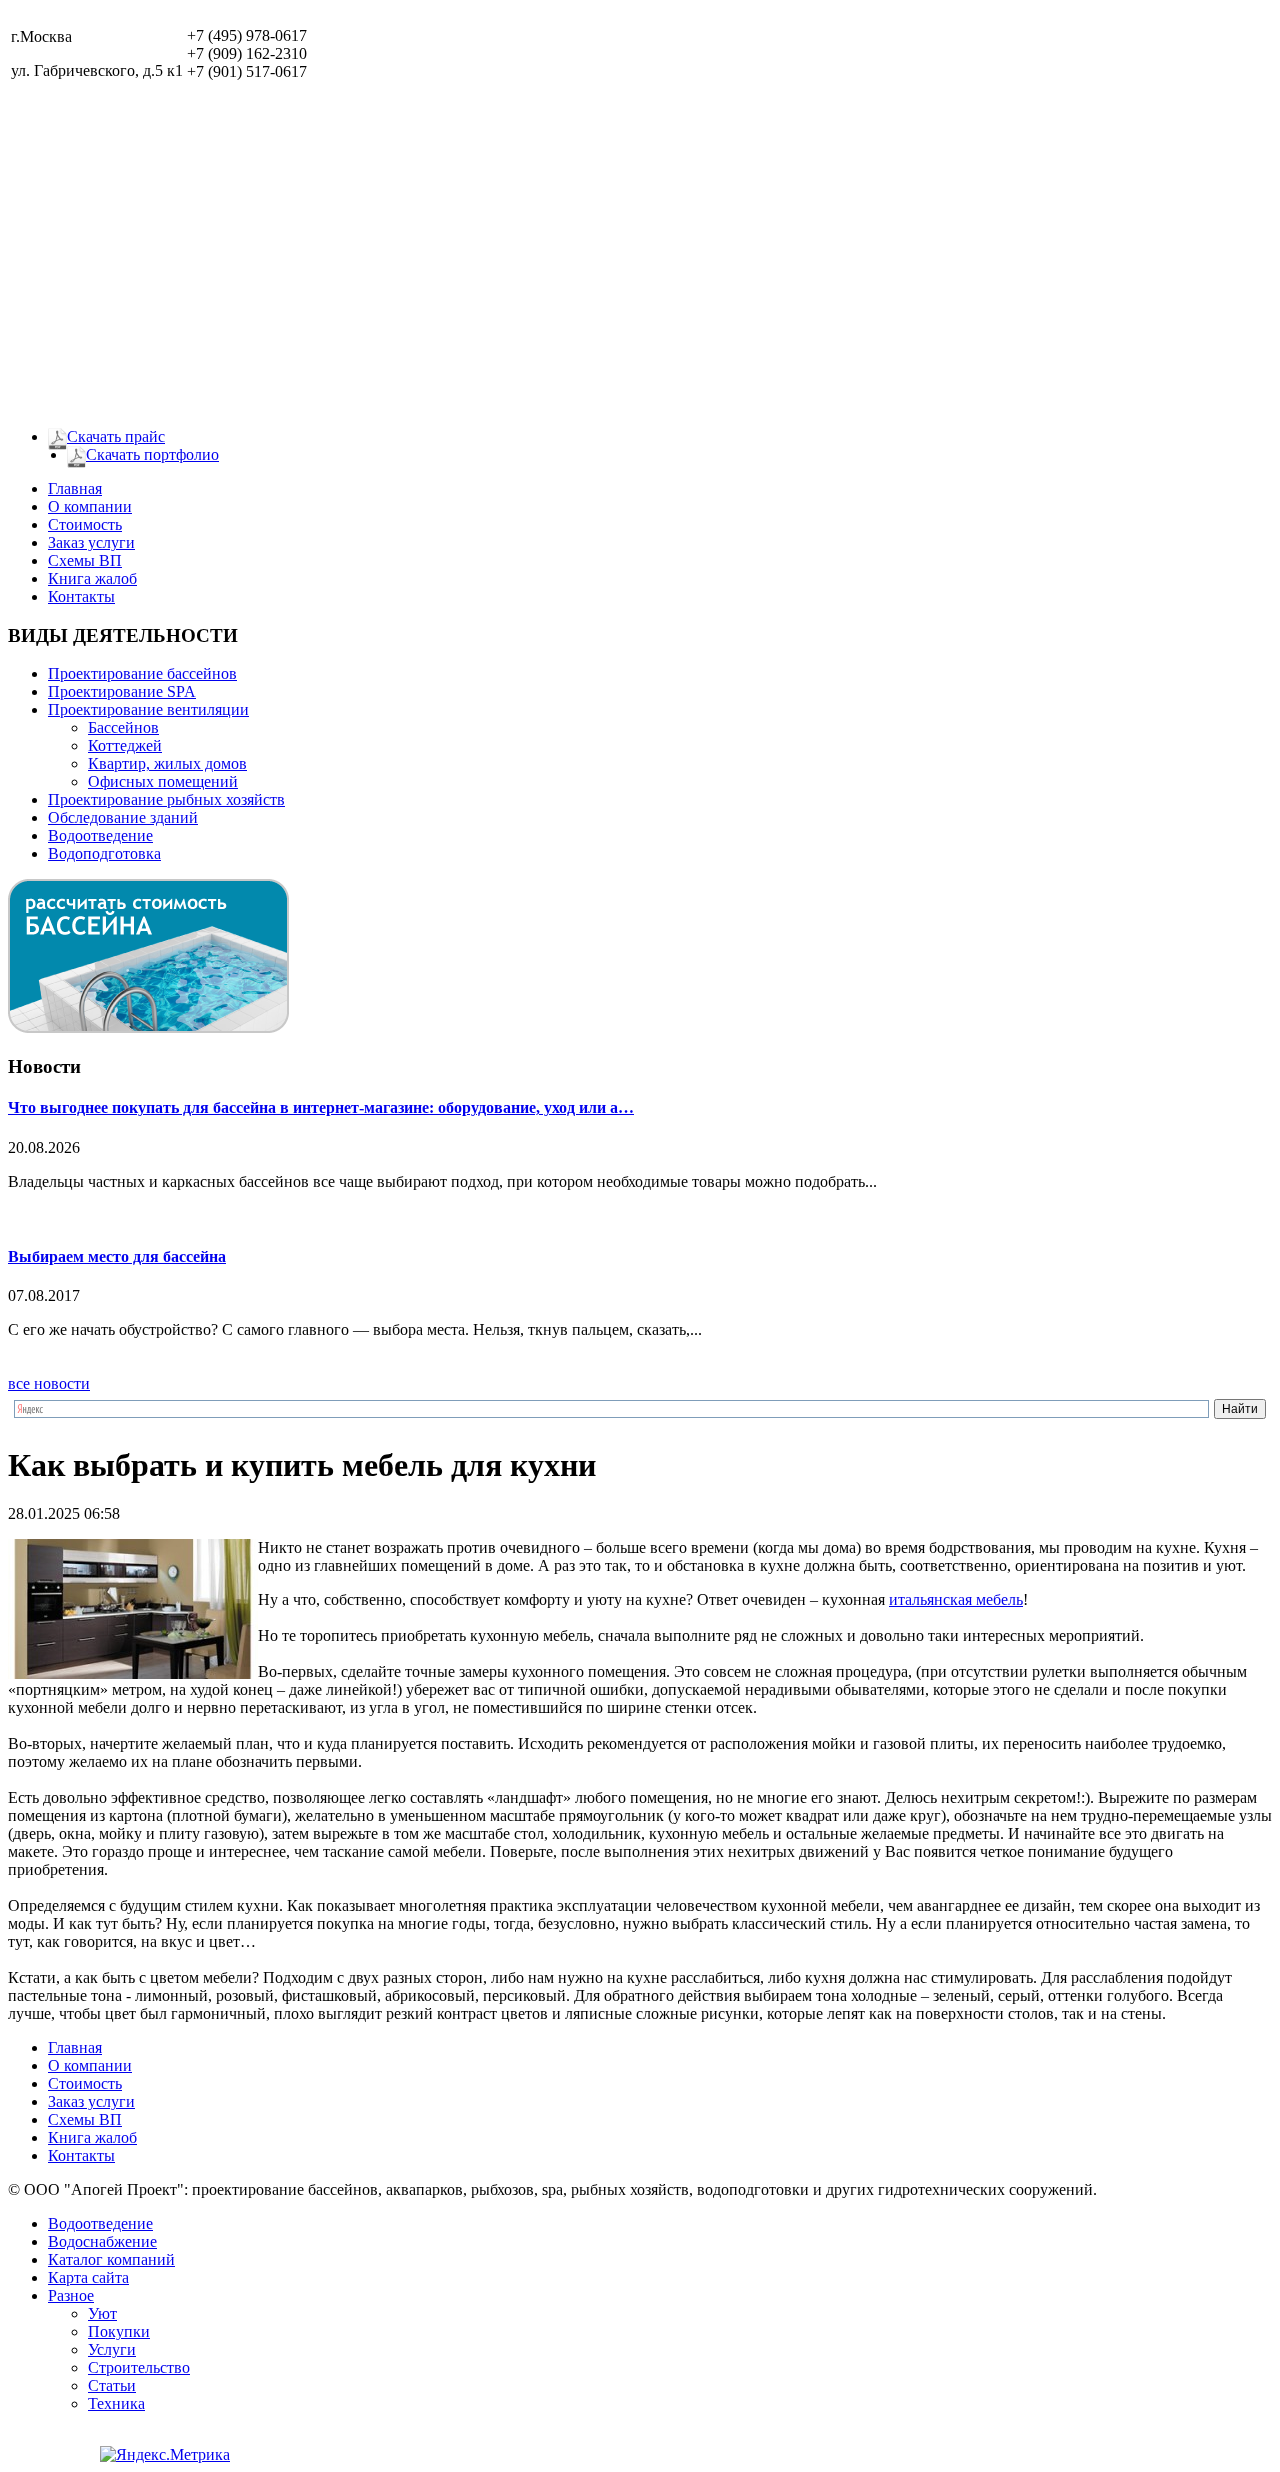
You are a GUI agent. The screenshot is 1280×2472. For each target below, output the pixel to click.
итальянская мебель (956, 1599)
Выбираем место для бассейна (117, 1256)
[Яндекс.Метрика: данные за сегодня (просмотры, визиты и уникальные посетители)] (165, 2455)
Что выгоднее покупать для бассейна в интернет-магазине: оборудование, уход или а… (321, 1107)
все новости (49, 1383)
